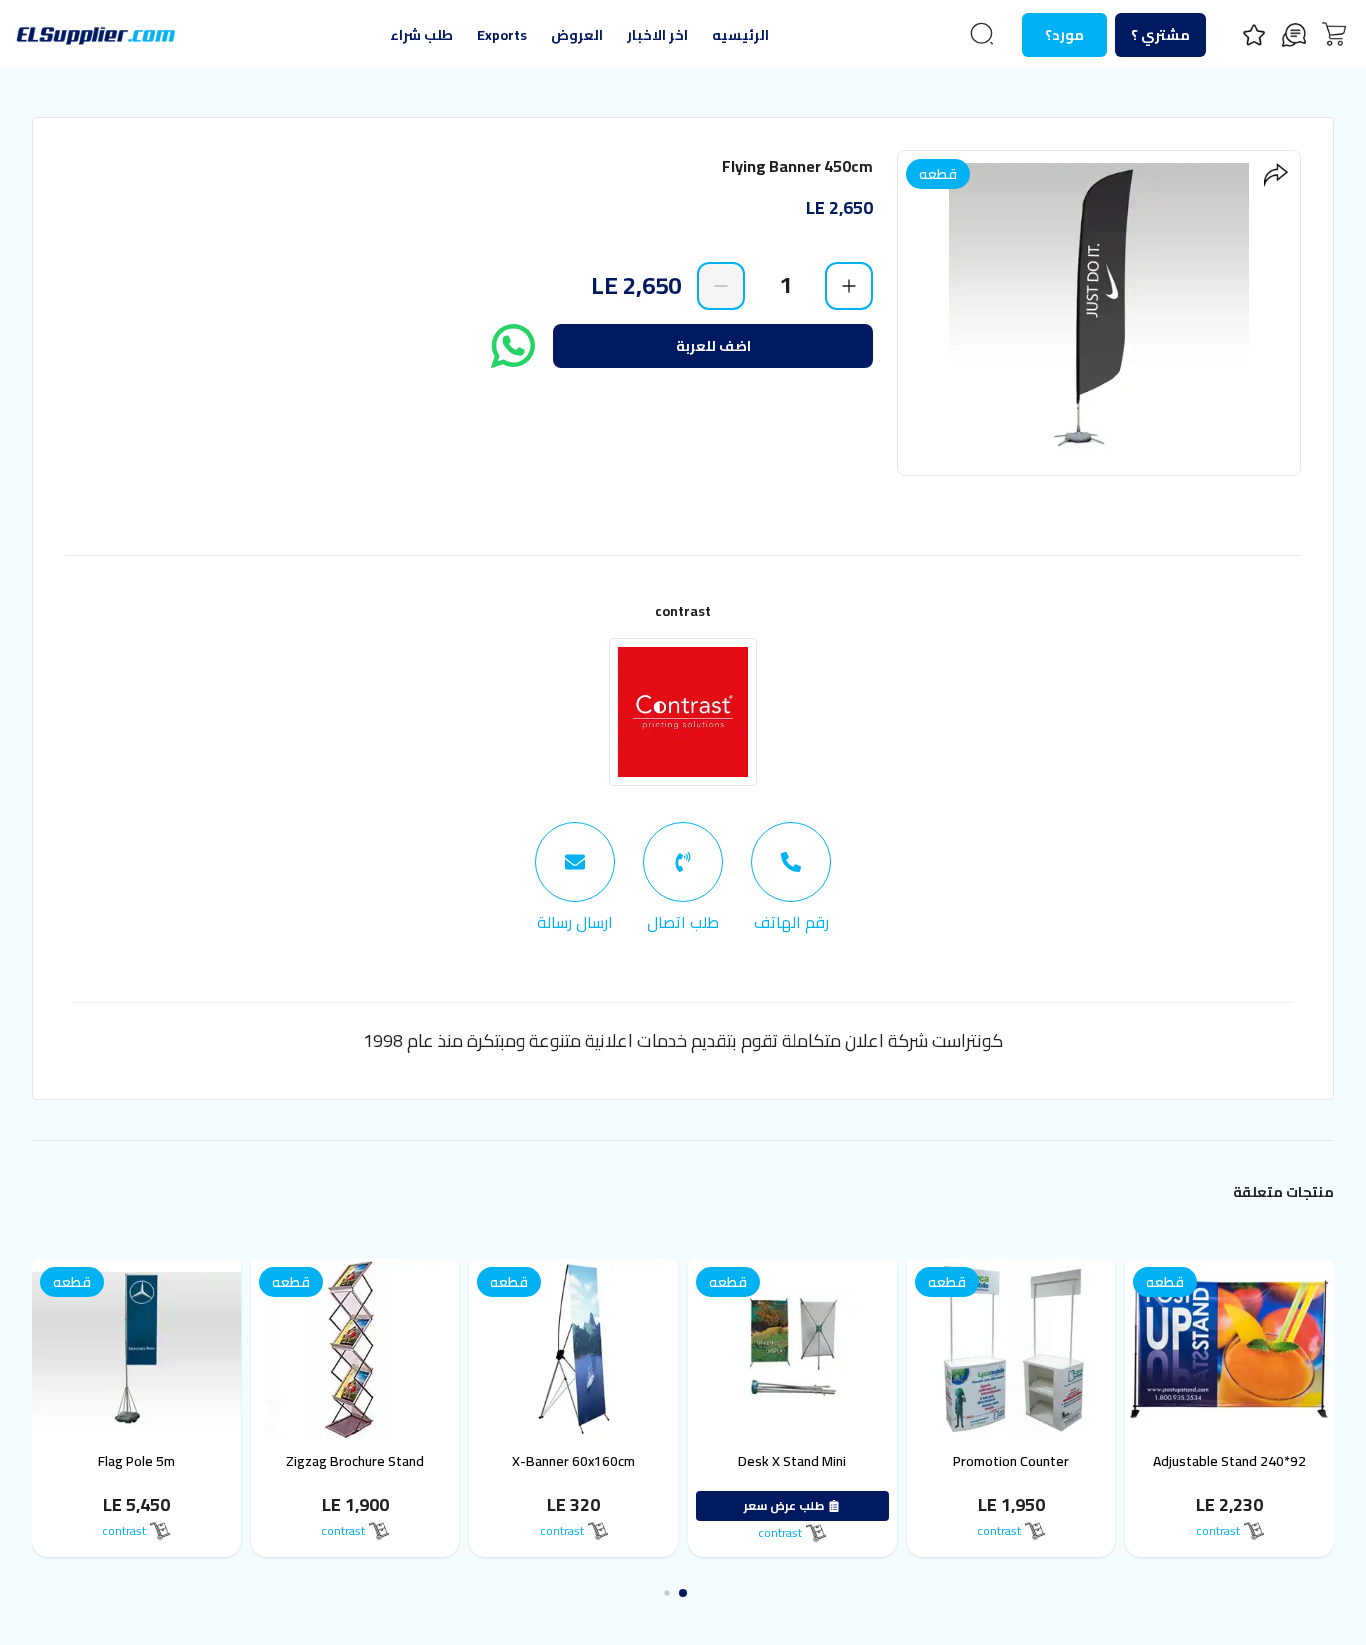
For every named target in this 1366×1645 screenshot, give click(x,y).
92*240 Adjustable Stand (1253, 1461)
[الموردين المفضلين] (1254, 35)
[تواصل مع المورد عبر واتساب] (513, 346)
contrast (683, 611)
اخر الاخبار (657, 35)
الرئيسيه (740, 35)
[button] (698, 1592)
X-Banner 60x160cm (597, 1461)
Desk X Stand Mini (816, 1461)
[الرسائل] (1294, 35)
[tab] (791, 878)
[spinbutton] (785, 285)
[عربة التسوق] (1334, 34)
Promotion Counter (1035, 1461)
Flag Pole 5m (160, 1461)
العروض (577, 35)
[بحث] (982, 34)
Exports (502, 35)
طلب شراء (421, 35)
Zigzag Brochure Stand (379, 1461)
